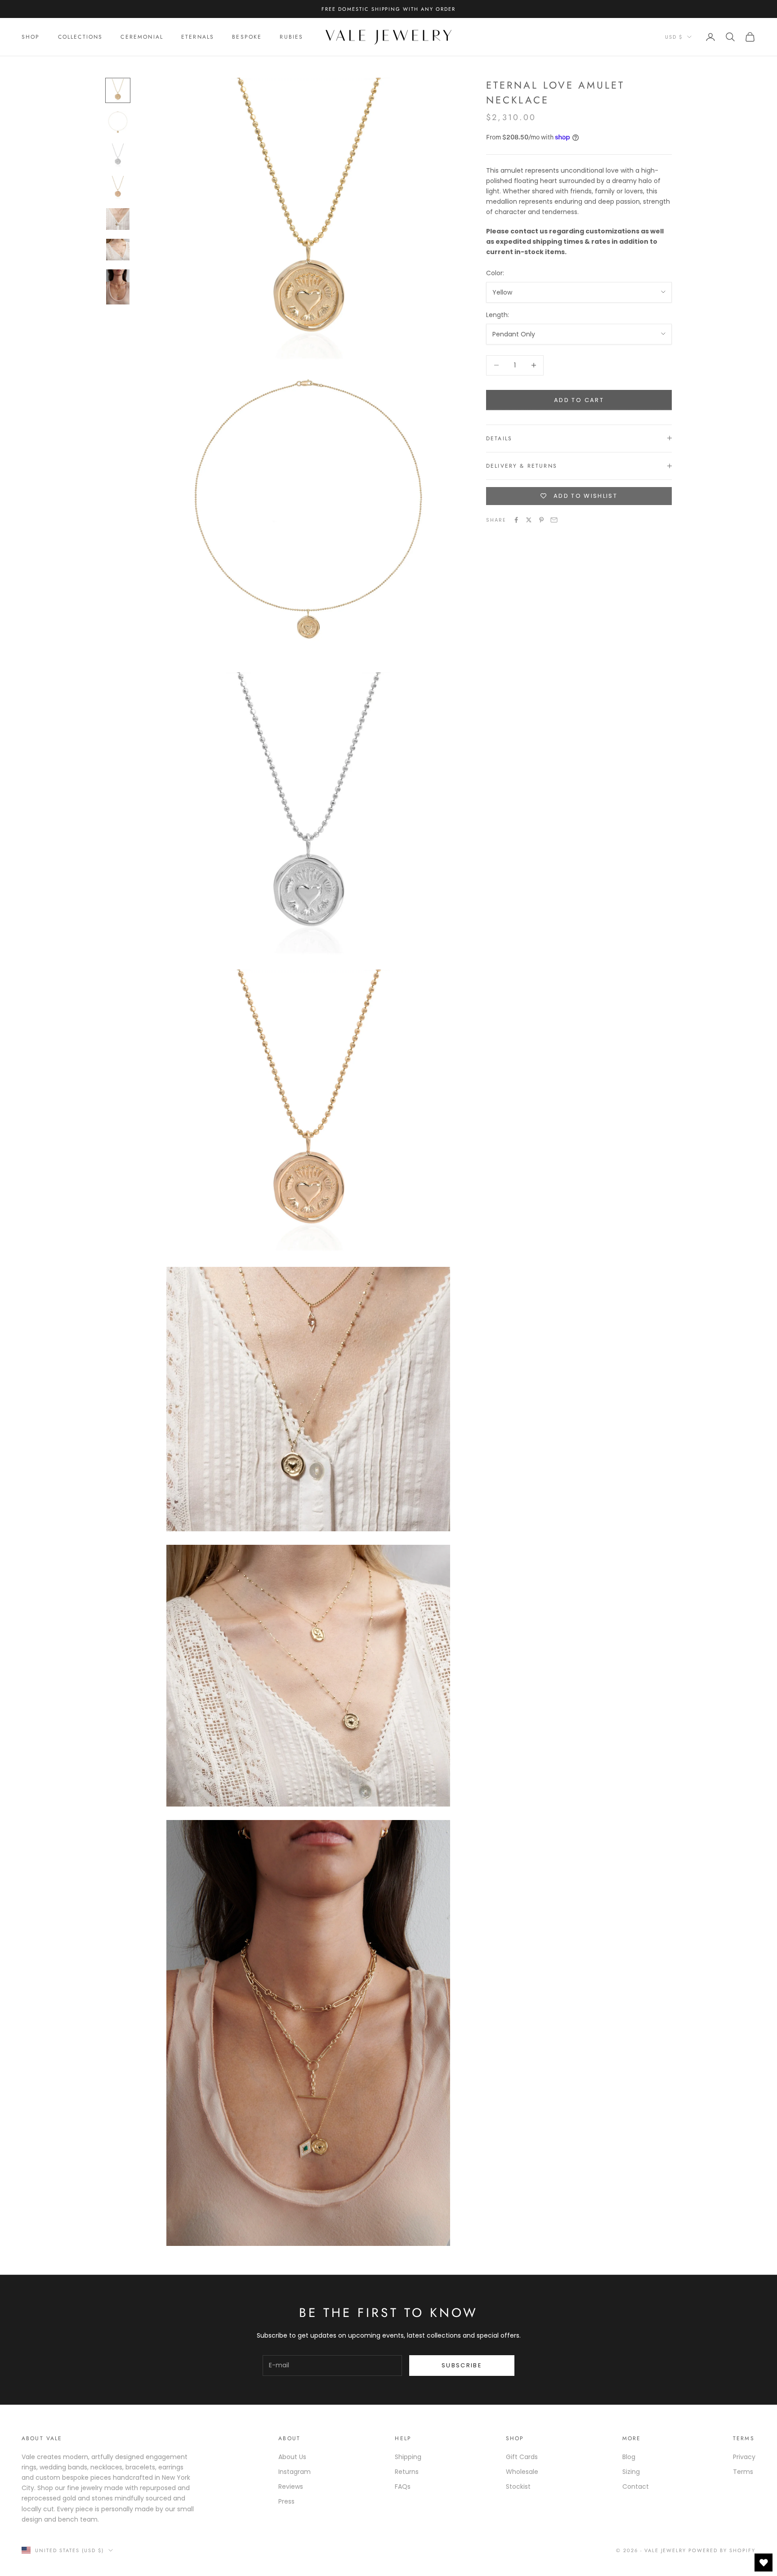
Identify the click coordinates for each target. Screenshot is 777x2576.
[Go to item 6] (118, 250)
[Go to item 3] (118, 155)
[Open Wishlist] (764, 2563)
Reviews (291, 2487)
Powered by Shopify (722, 2550)
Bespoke (247, 37)
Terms (743, 2472)
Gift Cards (522, 2457)
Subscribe (462, 2365)
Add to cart (579, 400)
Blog (629, 2457)
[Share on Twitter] (529, 520)
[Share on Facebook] (516, 520)
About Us (292, 2457)
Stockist (518, 2487)
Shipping (408, 2457)
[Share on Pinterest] (541, 520)
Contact (636, 2487)
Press (286, 2501)
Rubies (291, 37)
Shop (31, 37)
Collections (80, 37)
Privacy (744, 2457)
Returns (407, 2472)
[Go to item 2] (118, 123)
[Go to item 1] (118, 90)
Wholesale (522, 2472)
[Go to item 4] (118, 188)
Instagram (295, 2472)
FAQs (403, 2487)
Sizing (631, 2472)
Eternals (198, 37)
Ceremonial (142, 37)
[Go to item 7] (118, 287)
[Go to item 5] (118, 219)
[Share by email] (554, 520)
